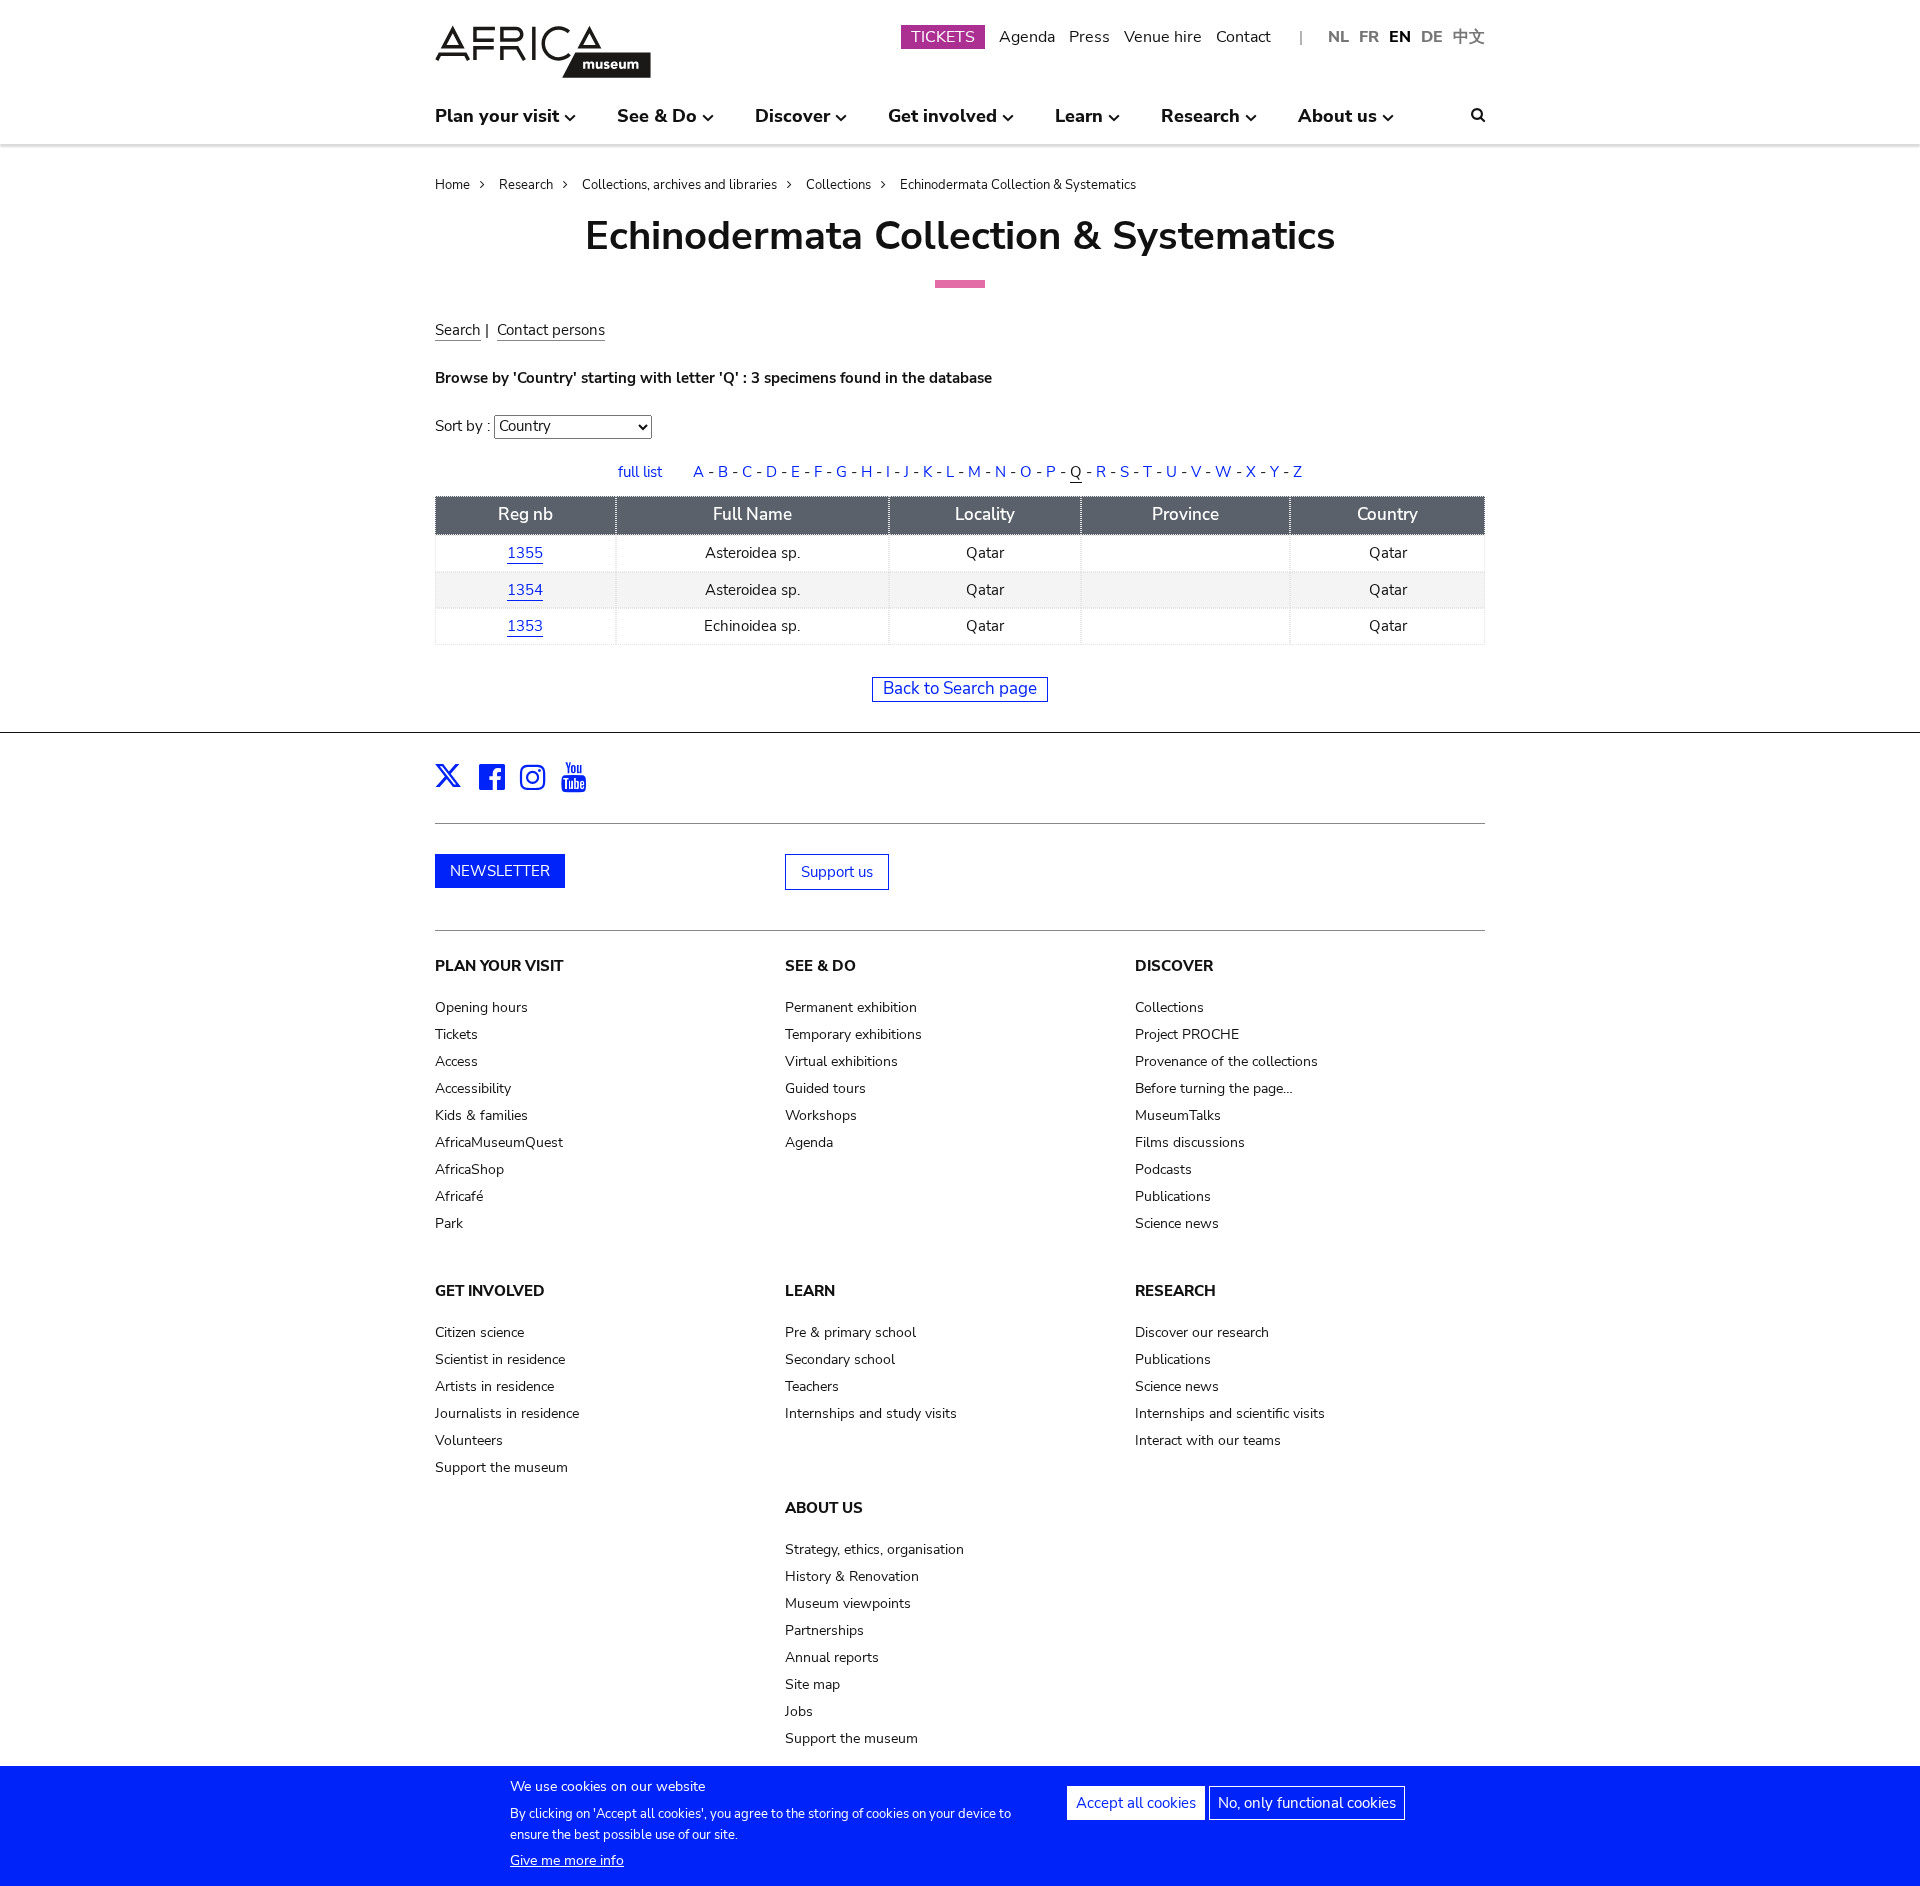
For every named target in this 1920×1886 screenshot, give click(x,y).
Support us (837, 872)
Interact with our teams (1208, 1440)
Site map (812, 1684)
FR (1369, 37)
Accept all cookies (1136, 1803)
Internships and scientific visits (1230, 1413)
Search (458, 330)
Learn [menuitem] (1079, 124)
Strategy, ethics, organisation (874, 1549)
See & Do (820, 966)
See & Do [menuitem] (657, 124)
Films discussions (1190, 1142)
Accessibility (473, 1088)
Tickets (456, 1034)
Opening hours (481, 1007)
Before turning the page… (1214, 1088)
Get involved (490, 1291)
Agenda (1027, 37)
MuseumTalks (1178, 1115)
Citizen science (479, 1332)
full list (640, 472)
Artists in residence (494, 1386)
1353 (525, 626)
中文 (1469, 37)
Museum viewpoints (848, 1603)
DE (1432, 37)
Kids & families (481, 1115)
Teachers (812, 1386)
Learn (810, 1291)
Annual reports (832, 1657)
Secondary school (840, 1359)
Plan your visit (499, 966)
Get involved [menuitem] (942, 124)
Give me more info (567, 1860)
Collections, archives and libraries (679, 185)
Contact (1243, 37)
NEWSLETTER (500, 871)
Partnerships (824, 1630)
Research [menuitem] (1200, 124)
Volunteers (469, 1440)
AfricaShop (469, 1169)
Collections (838, 185)
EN (1400, 37)
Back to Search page (960, 688)
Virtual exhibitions (841, 1061)
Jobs (799, 1711)
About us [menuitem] (1337, 124)
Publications (1173, 1196)
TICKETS (943, 37)
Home (452, 185)
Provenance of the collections (1226, 1061)
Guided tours (825, 1088)
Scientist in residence (500, 1359)
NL (1338, 37)
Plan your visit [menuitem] (497, 124)
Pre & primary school (850, 1332)
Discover (1174, 966)
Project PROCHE (1187, 1034)
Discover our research (1202, 1332)
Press (1089, 37)
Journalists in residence (507, 1413)
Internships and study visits (871, 1413)
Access (456, 1061)
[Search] (1478, 115)
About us (824, 1508)
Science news (1177, 1223)
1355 (525, 553)
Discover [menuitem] (792, 124)
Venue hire (1163, 37)
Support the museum (501, 1467)
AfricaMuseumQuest (499, 1142)
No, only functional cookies (1307, 1803)
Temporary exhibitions (853, 1034)
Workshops (821, 1115)
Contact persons (551, 330)
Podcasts (1163, 1169)
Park (449, 1223)
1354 (525, 590)
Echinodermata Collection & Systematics (1018, 185)
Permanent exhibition (851, 1007)
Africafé (459, 1196)
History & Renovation (852, 1576)
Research (526, 185)
